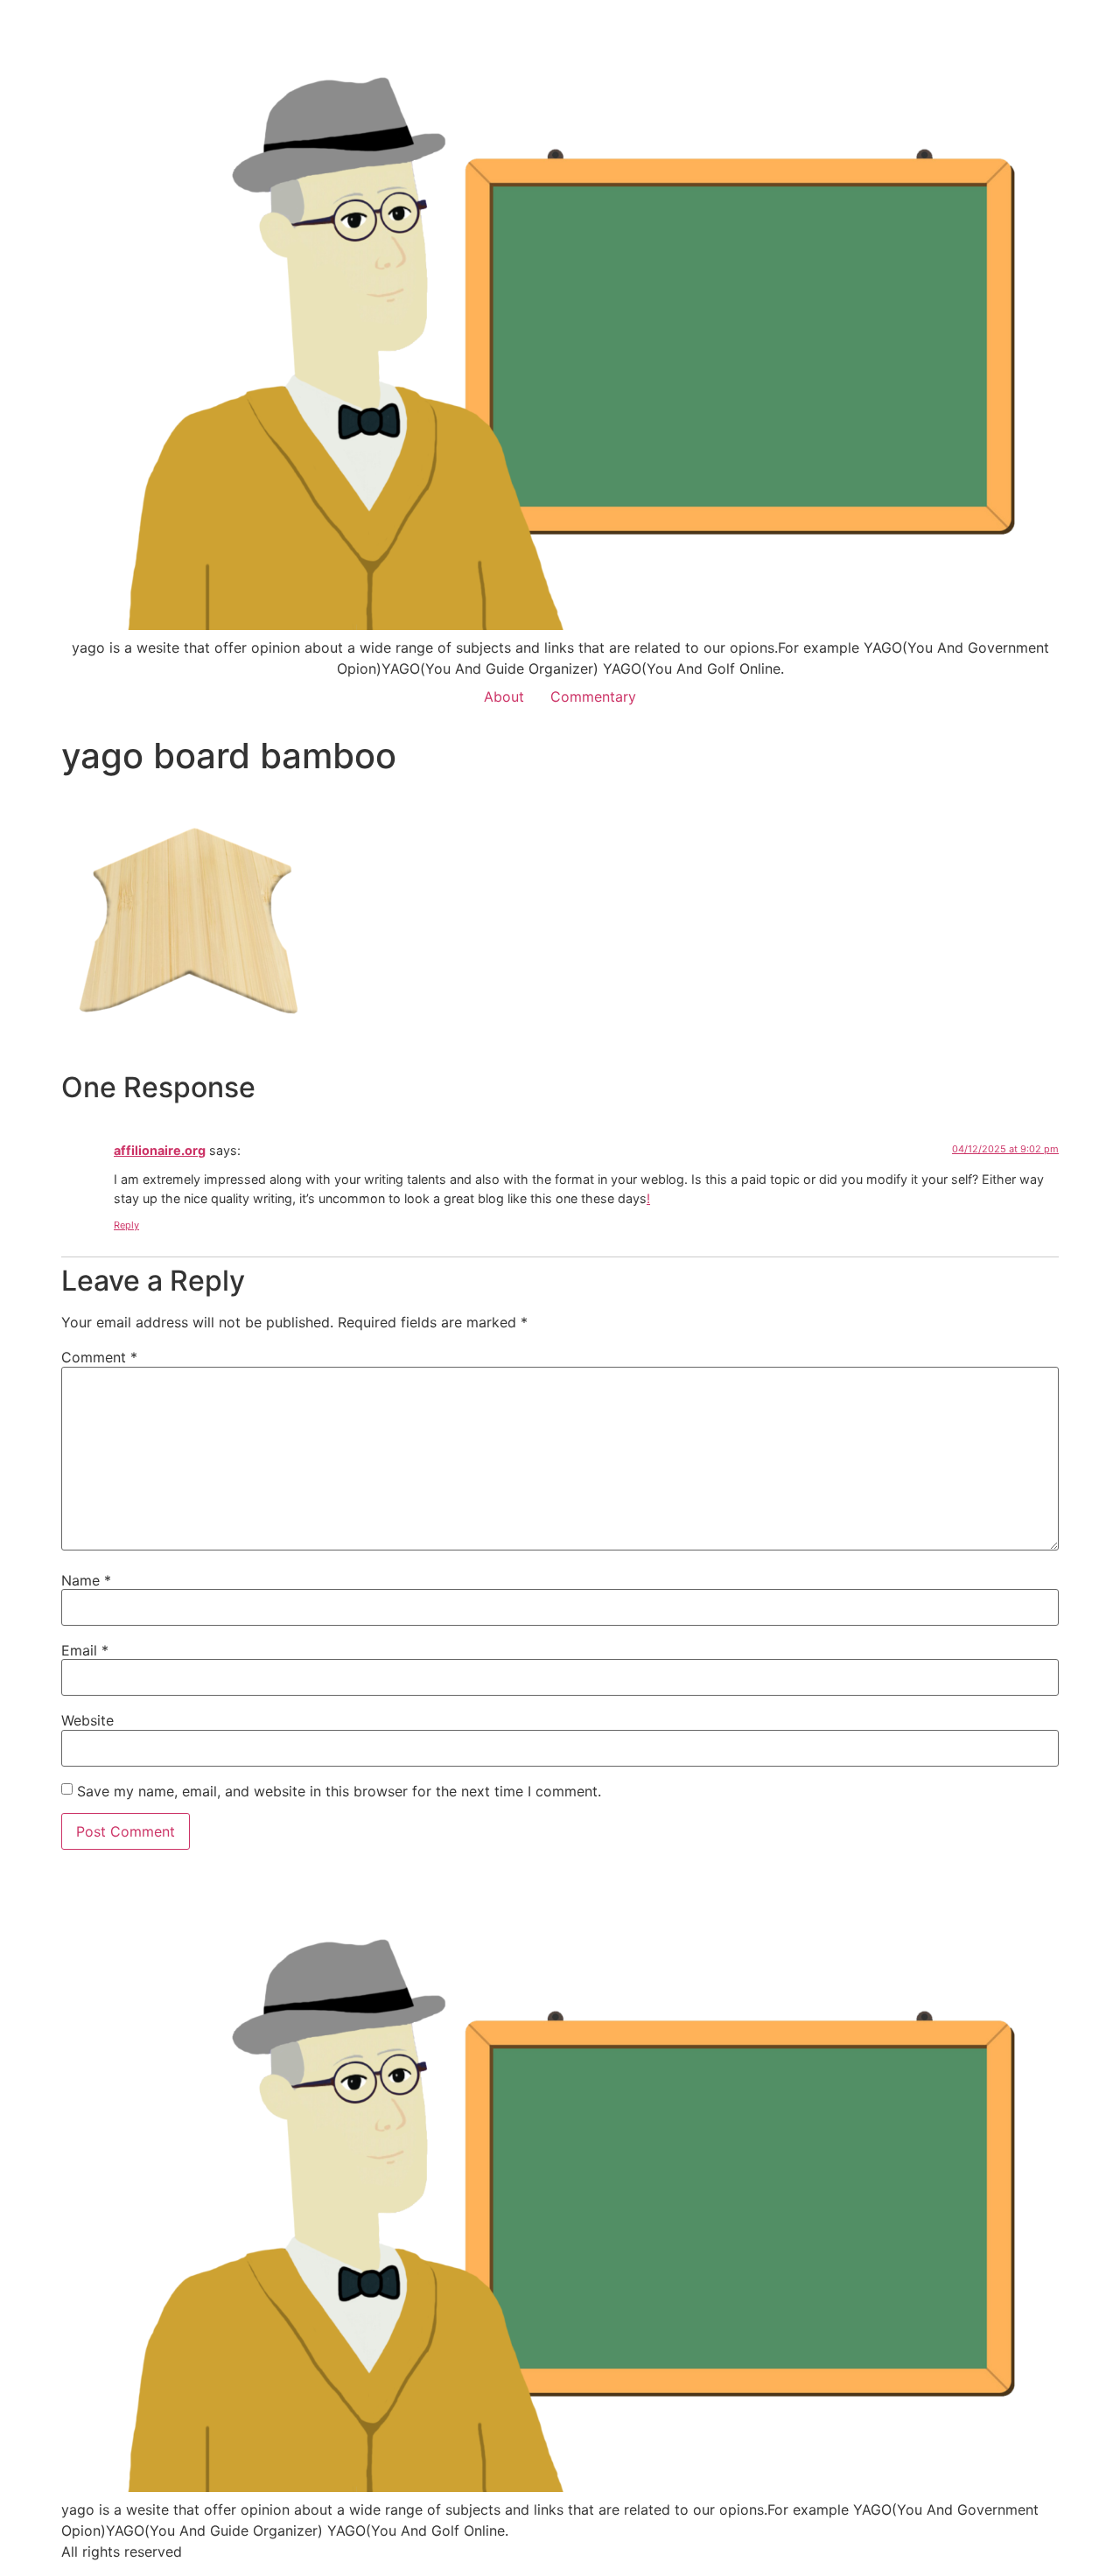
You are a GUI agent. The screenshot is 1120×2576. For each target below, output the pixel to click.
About (504, 696)
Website (87, 1720)
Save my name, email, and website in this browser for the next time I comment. (339, 1791)
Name (86, 1580)
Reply (126, 1225)
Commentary (593, 696)
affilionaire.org (160, 1150)
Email (85, 1650)
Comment (99, 1357)
